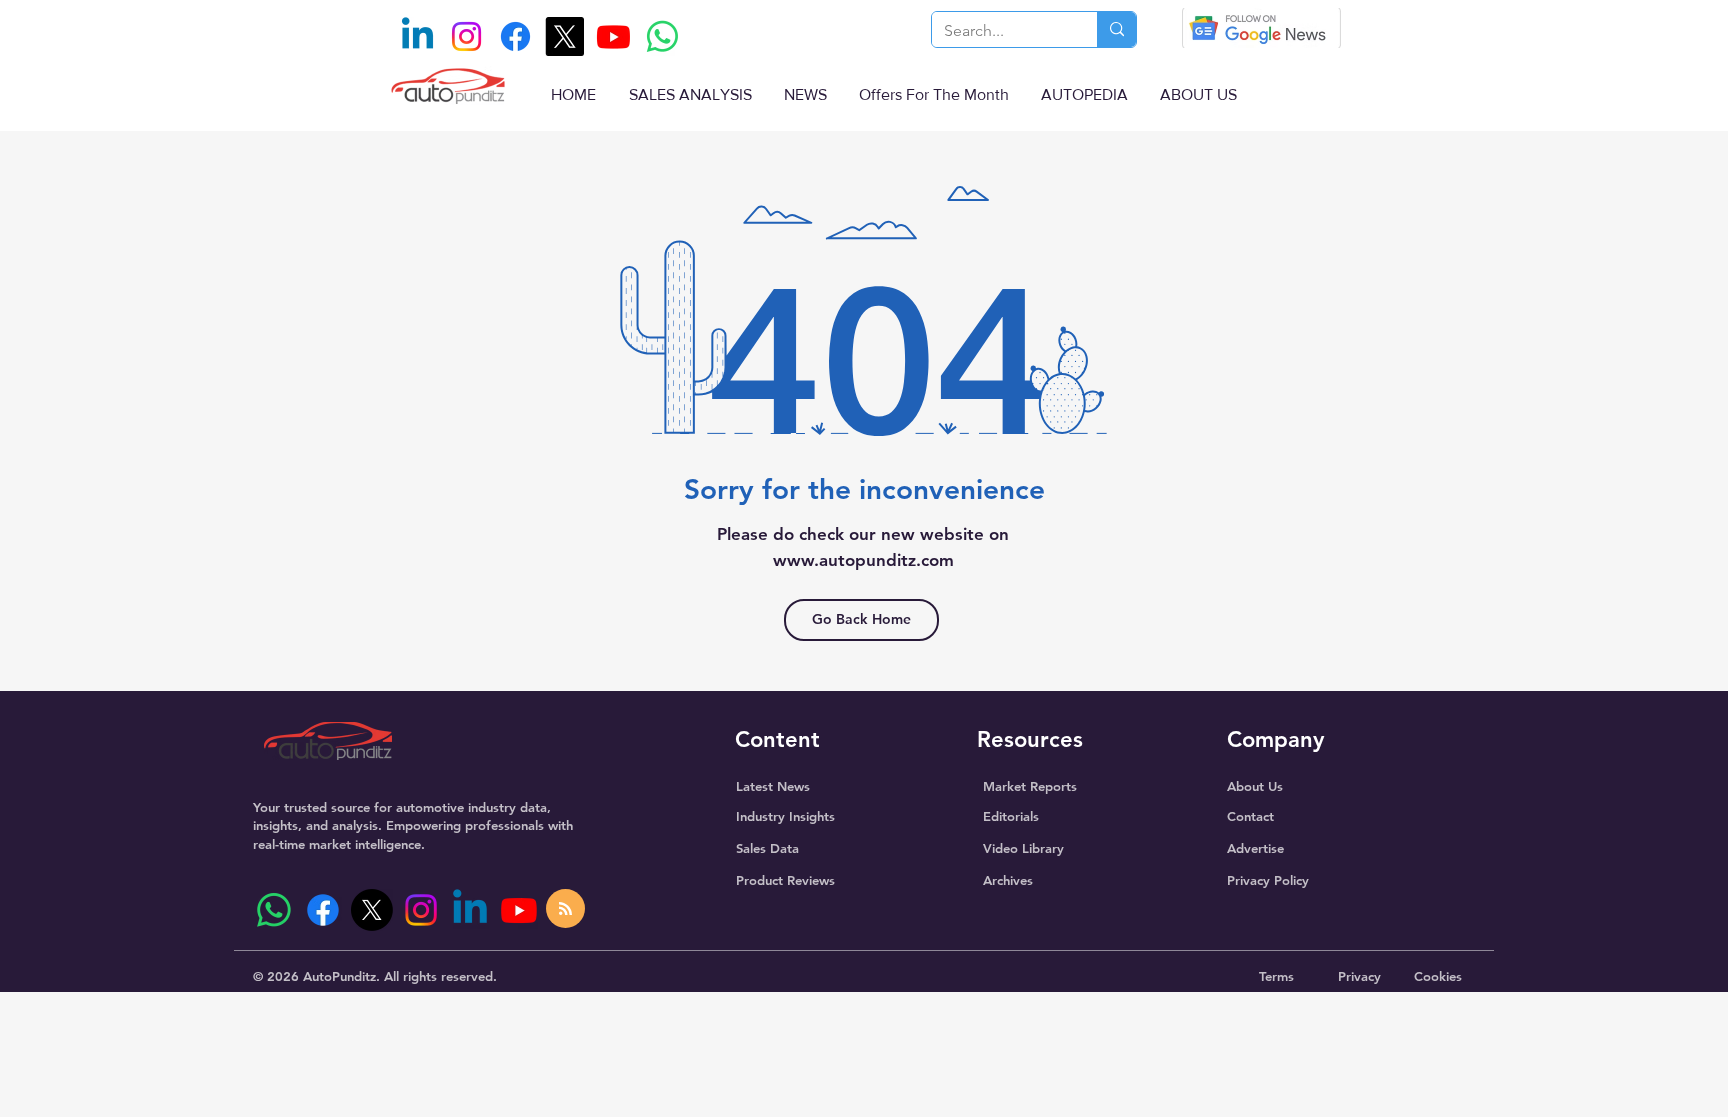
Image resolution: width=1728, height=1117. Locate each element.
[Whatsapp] (662, 36)
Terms (1276, 976)
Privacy (1359, 976)
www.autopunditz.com (863, 560)
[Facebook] (515, 36)
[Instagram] (466, 36)
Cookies (1438, 976)
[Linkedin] (417, 36)
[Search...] (1116, 29)
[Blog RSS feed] (565, 909)
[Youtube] (613, 36)
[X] (564, 36)
